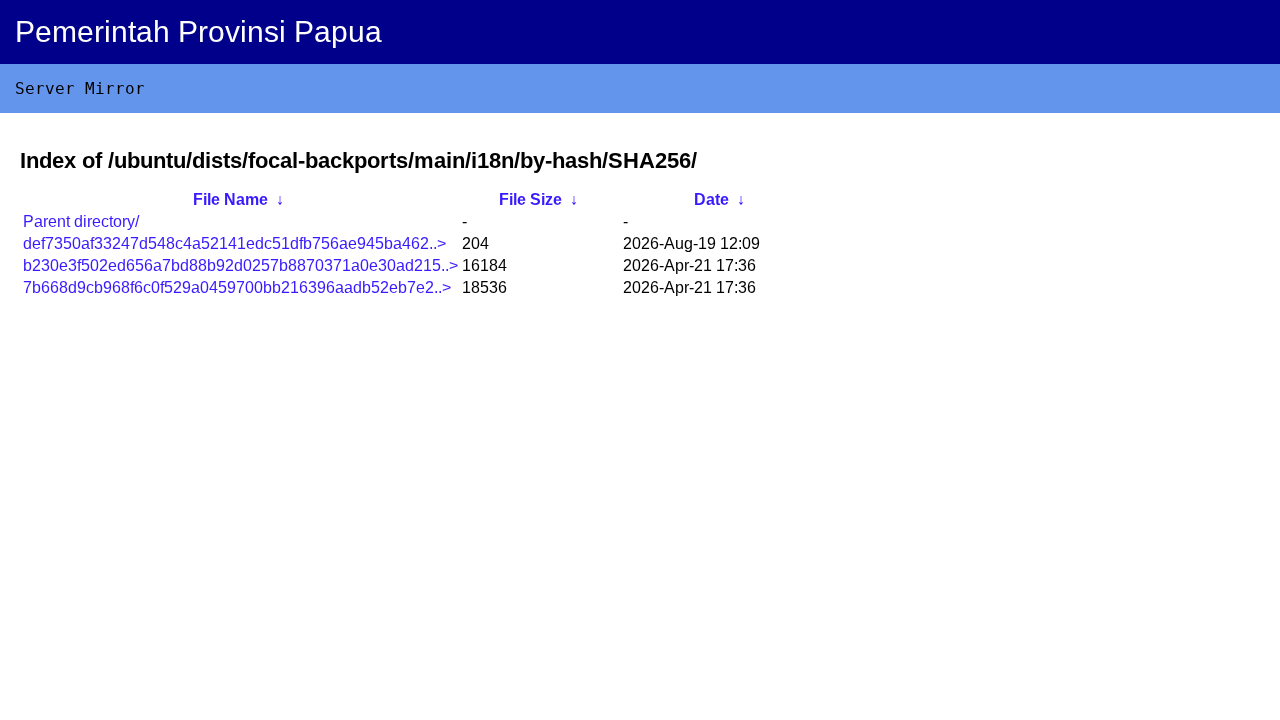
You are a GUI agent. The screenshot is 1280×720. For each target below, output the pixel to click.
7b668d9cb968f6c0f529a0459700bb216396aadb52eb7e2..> (237, 287)
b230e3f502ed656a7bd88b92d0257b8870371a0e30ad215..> (240, 265)
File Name (230, 199)
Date (711, 199)
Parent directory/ (81, 221)
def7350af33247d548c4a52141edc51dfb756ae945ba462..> (234, 243)
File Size (530, 199)
